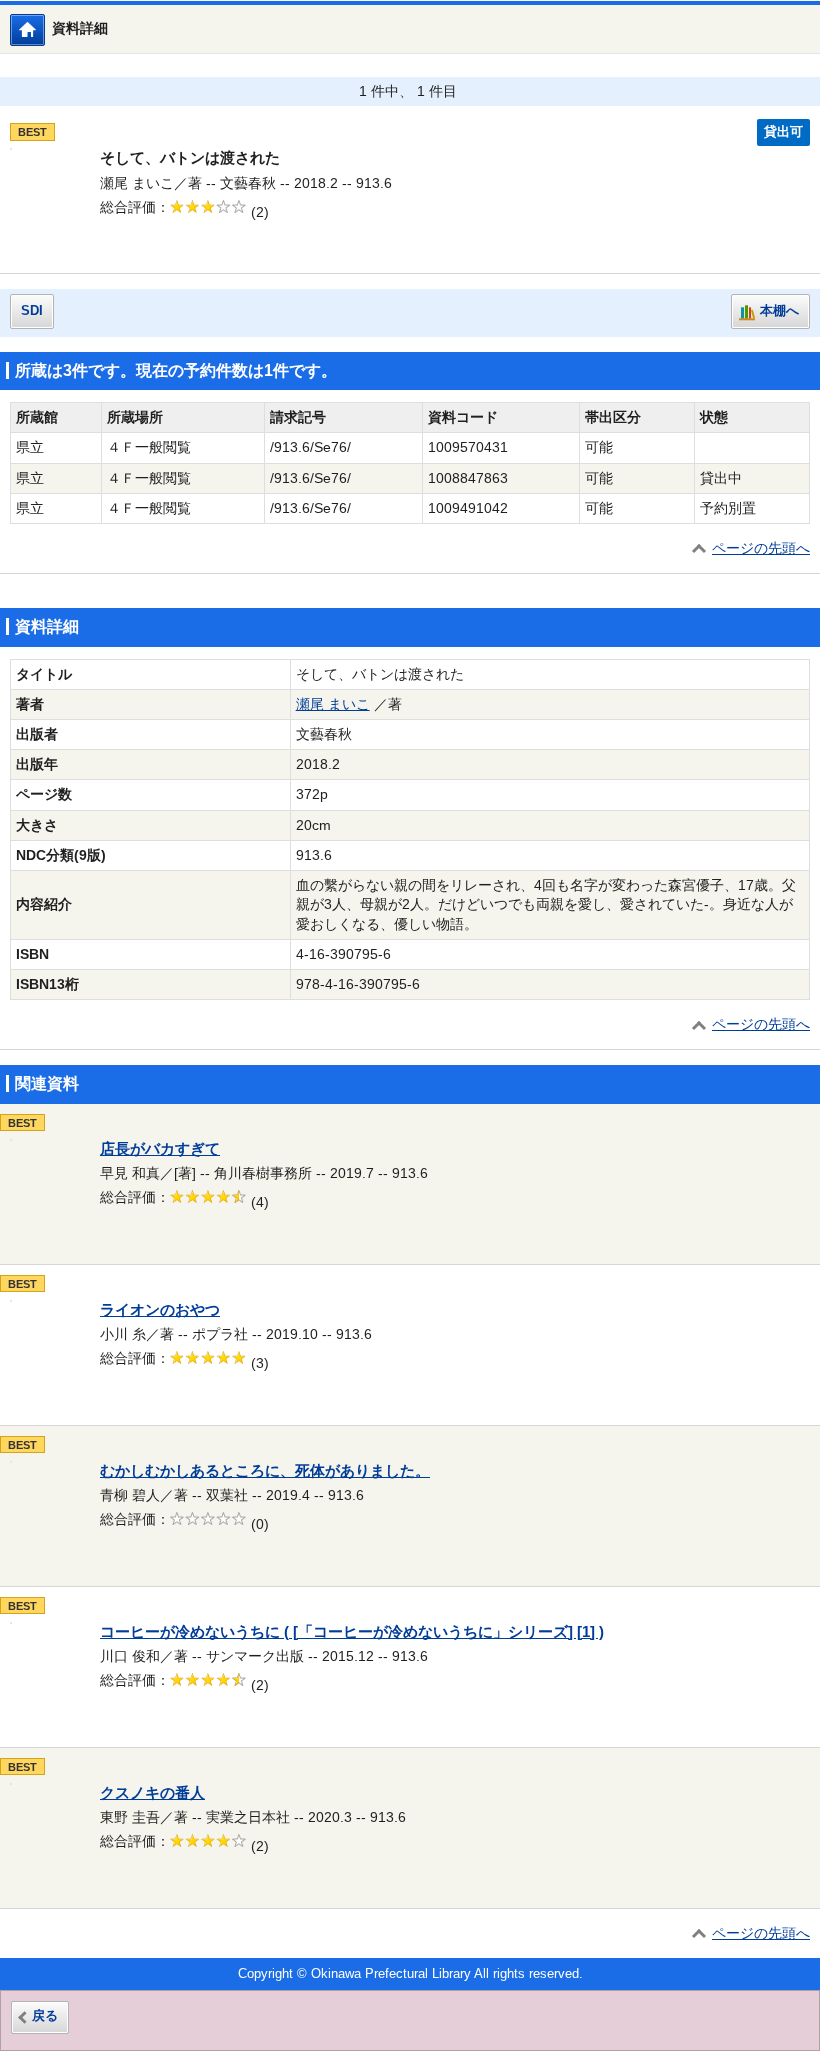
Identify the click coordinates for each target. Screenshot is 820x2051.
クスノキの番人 (152, 1793)
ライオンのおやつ (160, 1310)
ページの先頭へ (761, 548)
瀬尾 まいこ (333, 704)
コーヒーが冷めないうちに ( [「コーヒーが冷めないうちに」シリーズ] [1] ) (352, 1632)
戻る (45, 2016)
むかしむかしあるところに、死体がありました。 (265, 1471)
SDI (32, 311)
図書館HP (44, 29)
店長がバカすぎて (160, 1149)
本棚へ (779, 311)
